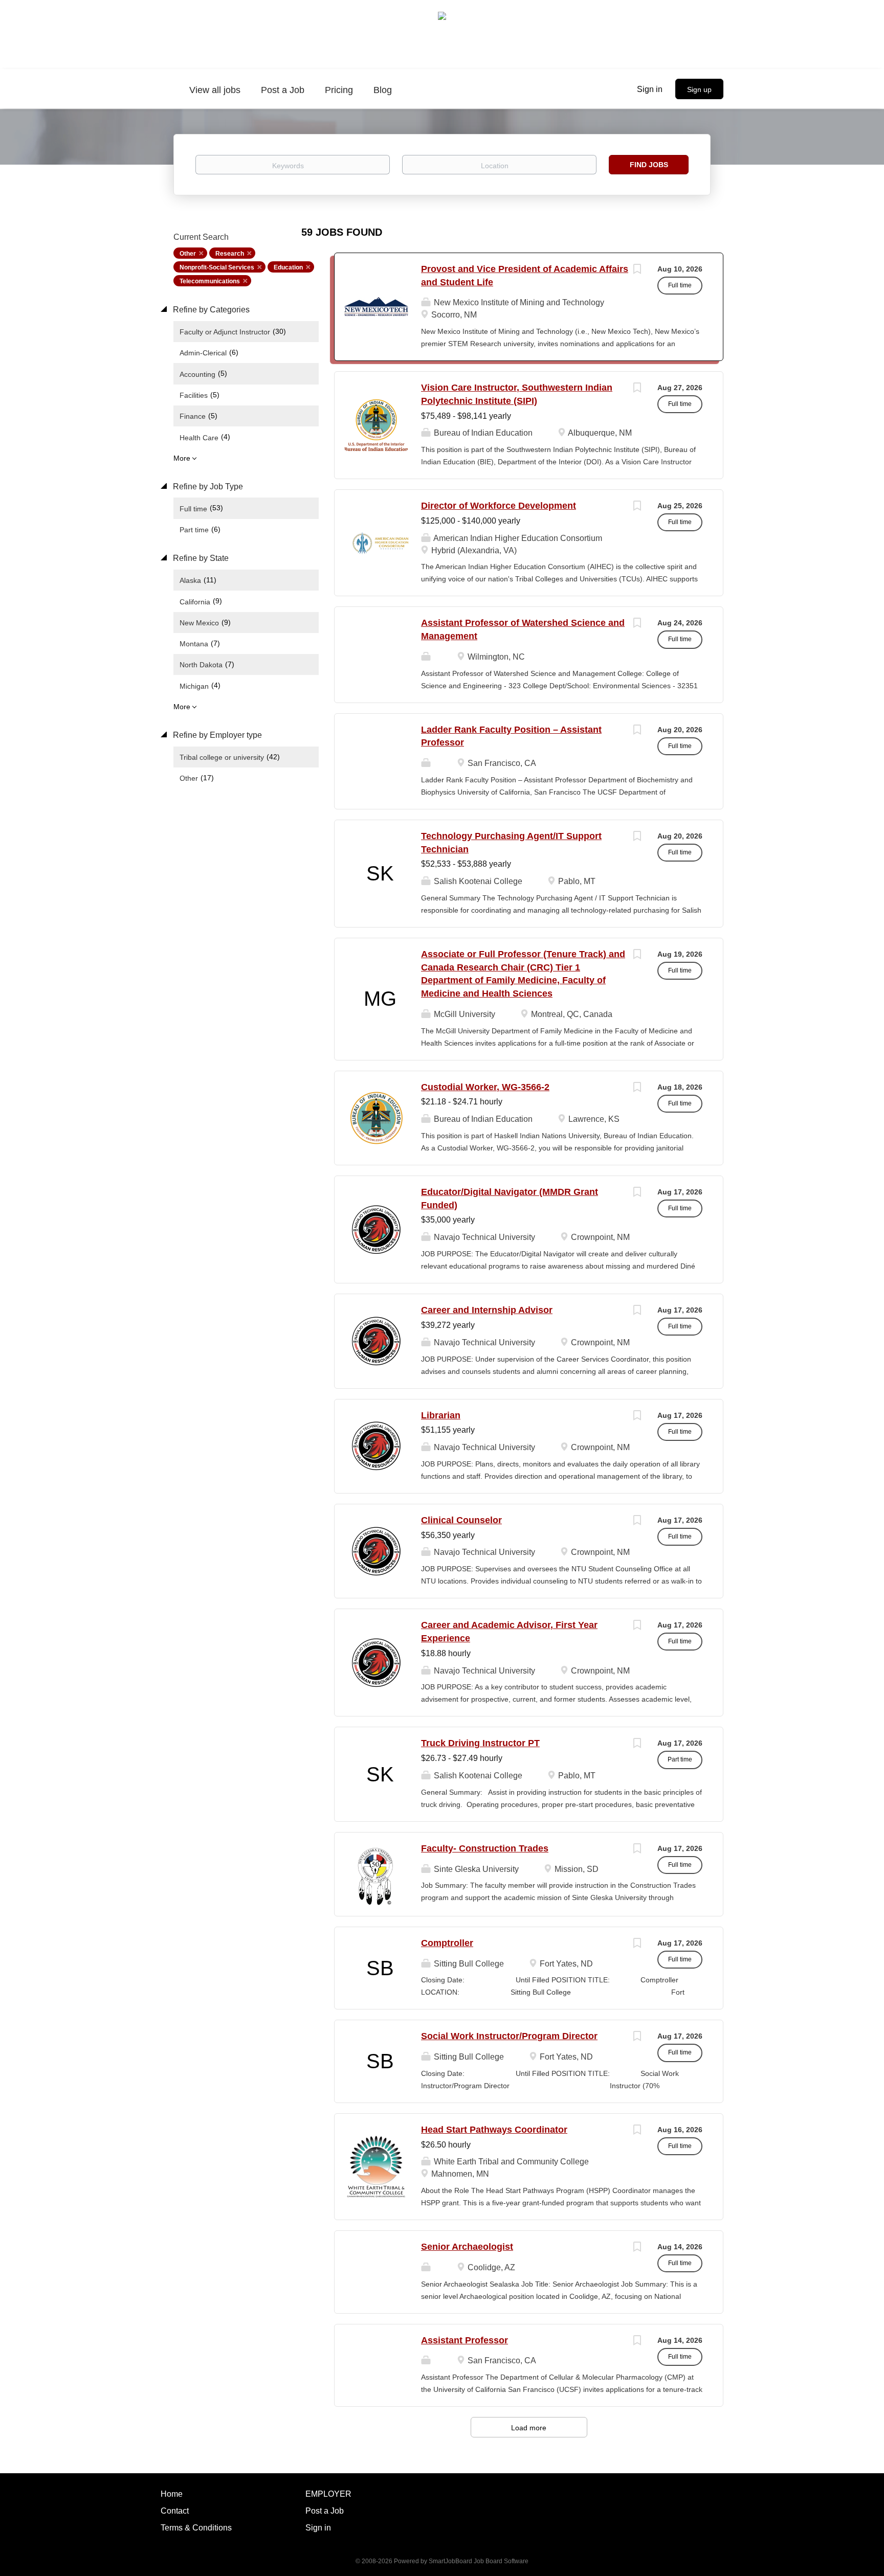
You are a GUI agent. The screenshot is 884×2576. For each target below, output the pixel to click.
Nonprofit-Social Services (217, 267)
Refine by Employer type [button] (216, 735)
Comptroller (447, 1943)
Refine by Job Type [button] (207, 487)
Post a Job (325, 2511)
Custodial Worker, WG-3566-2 (485, 1087)
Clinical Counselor (461, 1520)
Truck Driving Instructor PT (480, 1743)
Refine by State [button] (200, 558)
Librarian (441, 1415)
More (182, 458)
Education (288, 267)
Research (230, 254)
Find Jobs (649, 165)
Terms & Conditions (196, 2528)
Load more (529, 2428)
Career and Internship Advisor (487, 1310)
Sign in (650, 89)
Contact (175, 2511)
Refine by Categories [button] (210, 310)
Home (172, 2494)
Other (188, 254)
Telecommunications (210, 281)
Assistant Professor (465, 2340)
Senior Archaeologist (467, 2247)
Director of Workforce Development (499, 506)
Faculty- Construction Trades (485, 1848)
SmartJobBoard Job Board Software (479, 2561)
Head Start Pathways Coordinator (494, 2130)
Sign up (699, 89)
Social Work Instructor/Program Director (509, 2036)
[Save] (637, 270)
